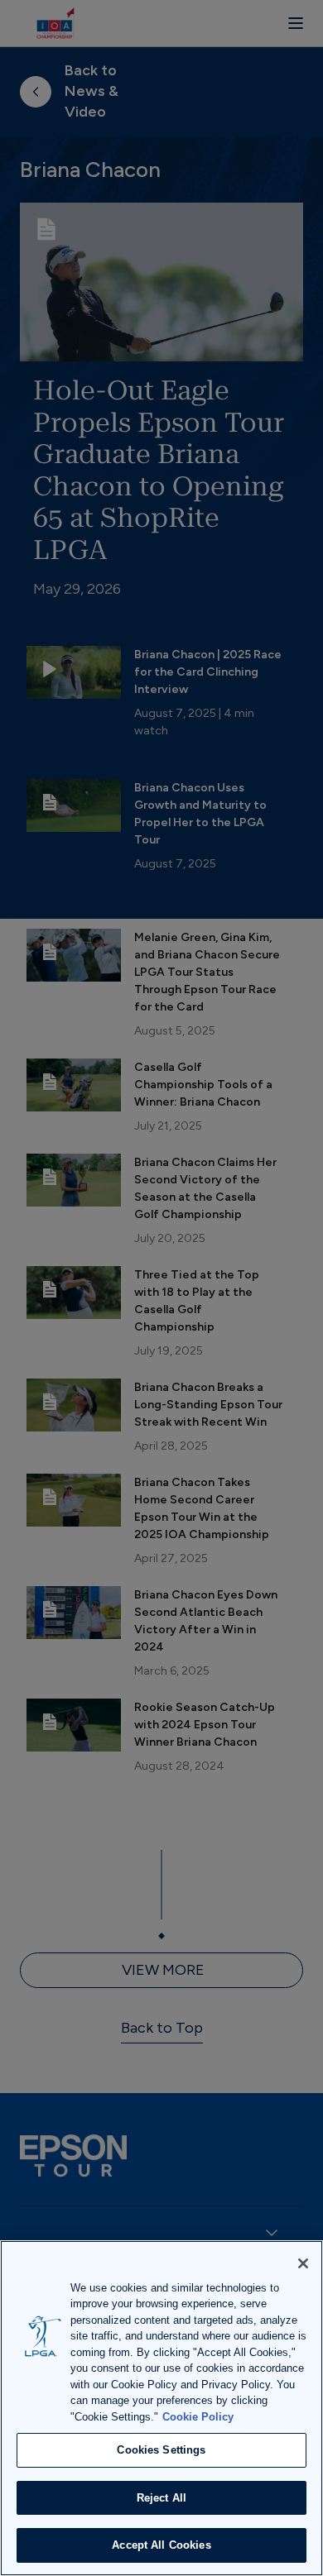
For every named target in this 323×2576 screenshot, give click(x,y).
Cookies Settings (161, 2450)
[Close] (303, 2263)
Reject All (161, 2498)
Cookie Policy (198, 2417)
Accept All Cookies (161, 2545)
